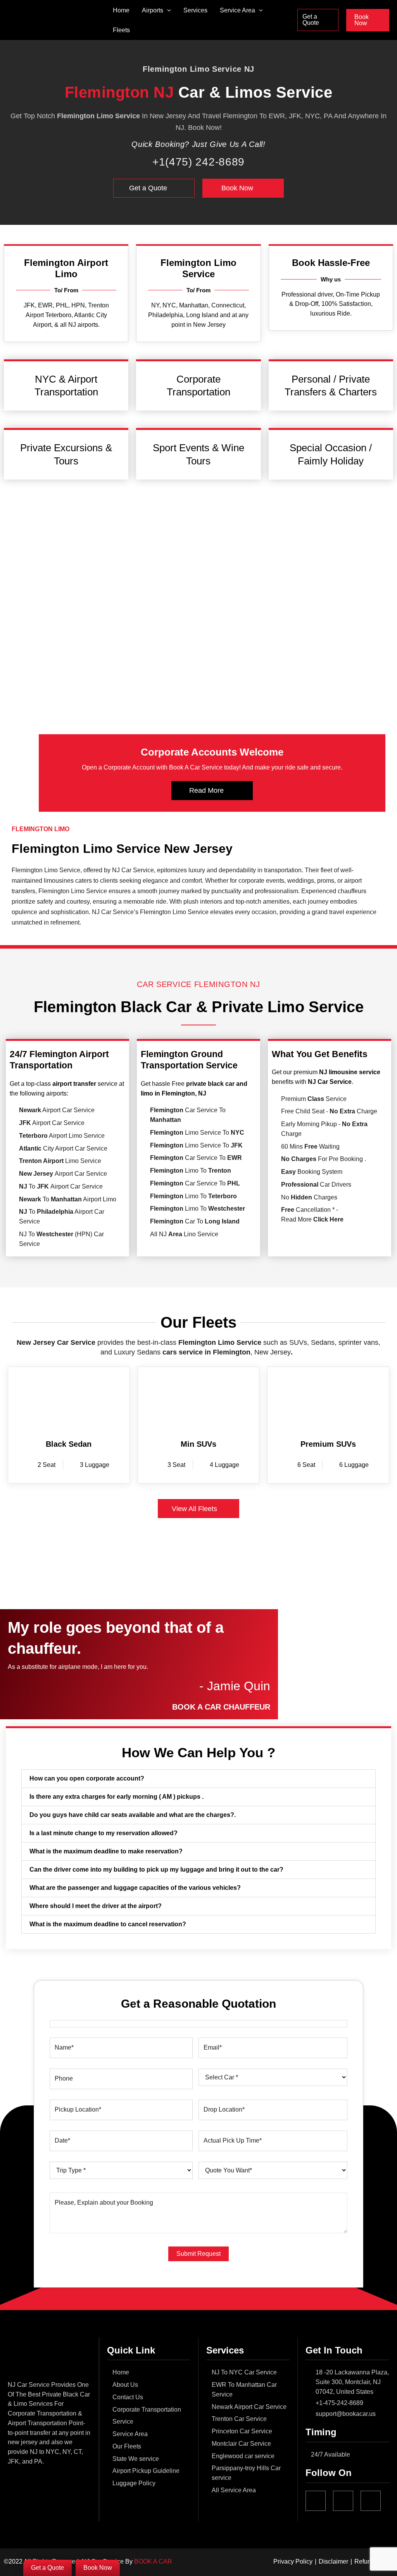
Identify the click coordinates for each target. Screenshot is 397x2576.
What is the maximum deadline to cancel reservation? (108, 1924)
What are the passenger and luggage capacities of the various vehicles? (135, 1888)
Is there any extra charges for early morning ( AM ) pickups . (117, 1797)
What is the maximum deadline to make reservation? (106, 1851)
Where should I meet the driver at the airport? (96, 1906)
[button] (167, 10)
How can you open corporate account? (87, 1778)
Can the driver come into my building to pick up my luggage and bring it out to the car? (156, 1869)
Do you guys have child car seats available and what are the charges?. (133, 1815)
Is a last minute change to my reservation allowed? (104, 1833)
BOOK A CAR (153, 2561)
